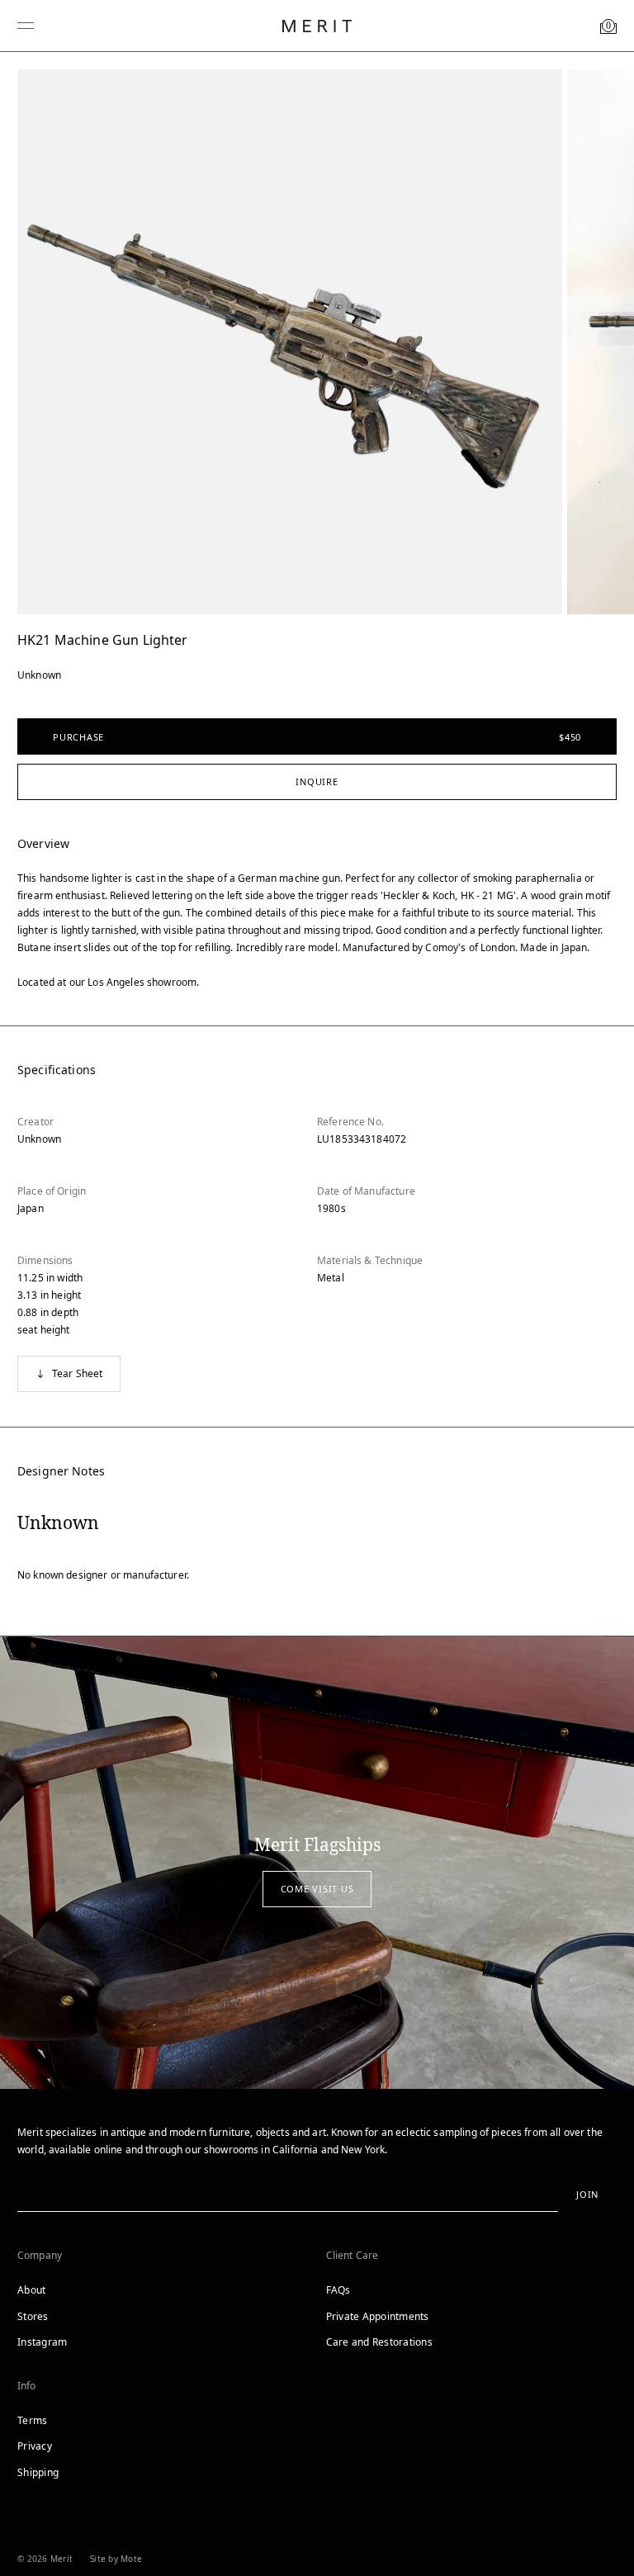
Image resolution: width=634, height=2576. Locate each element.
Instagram (42, 2342)
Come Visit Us (317, 1889)
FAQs (338, 2290)
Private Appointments (378, 2316)
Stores (33, 2316)
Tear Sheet (78, 1373)
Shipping (38, 2472)
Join (587, 2194)
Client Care (352, 2255)
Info (27, 2386)
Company (40, 2255)
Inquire (317, 781)
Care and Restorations (379, 2342)
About (31, 2290)
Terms (32, 2420)
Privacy (35, 2446)
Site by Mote (116, 2559)
